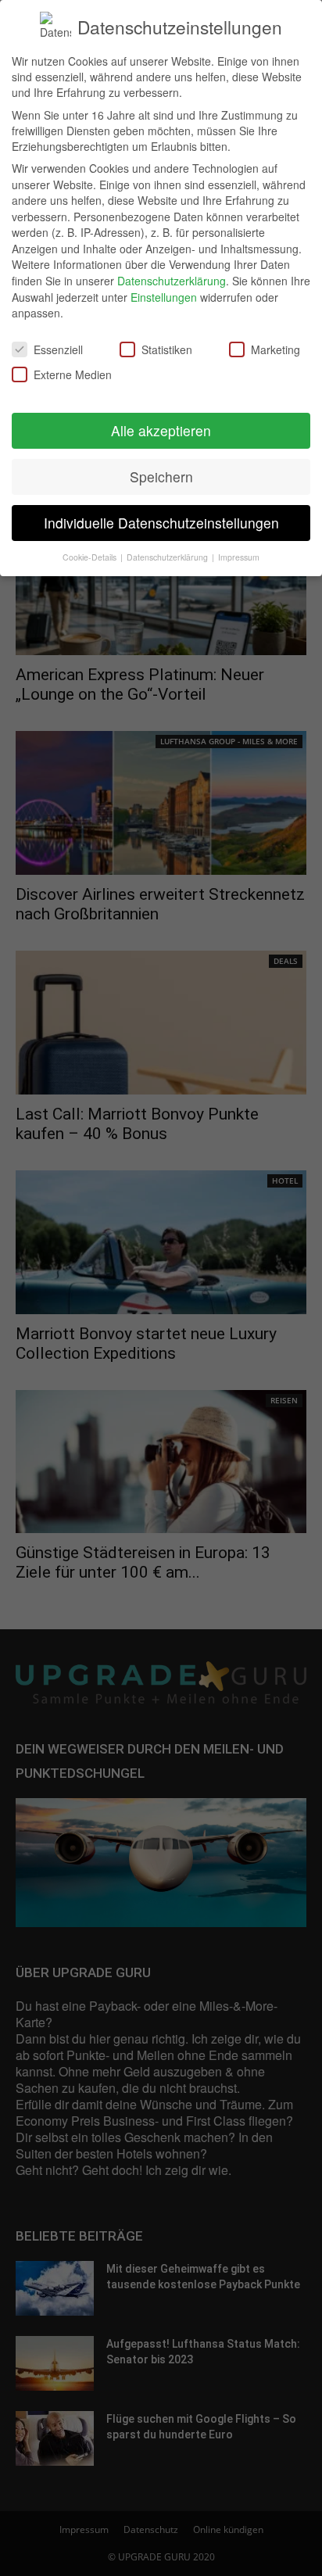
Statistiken (167, 349)
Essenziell (58, 349)
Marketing (275, 349)
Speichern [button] (161, 477)
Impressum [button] (239, 557)
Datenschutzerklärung (172, 281)
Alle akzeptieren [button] (161, 430)
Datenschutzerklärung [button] (168, 557)
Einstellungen (164, 297)
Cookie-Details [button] (91, 557)
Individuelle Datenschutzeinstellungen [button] (161, 523)
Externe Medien (73, 374)
